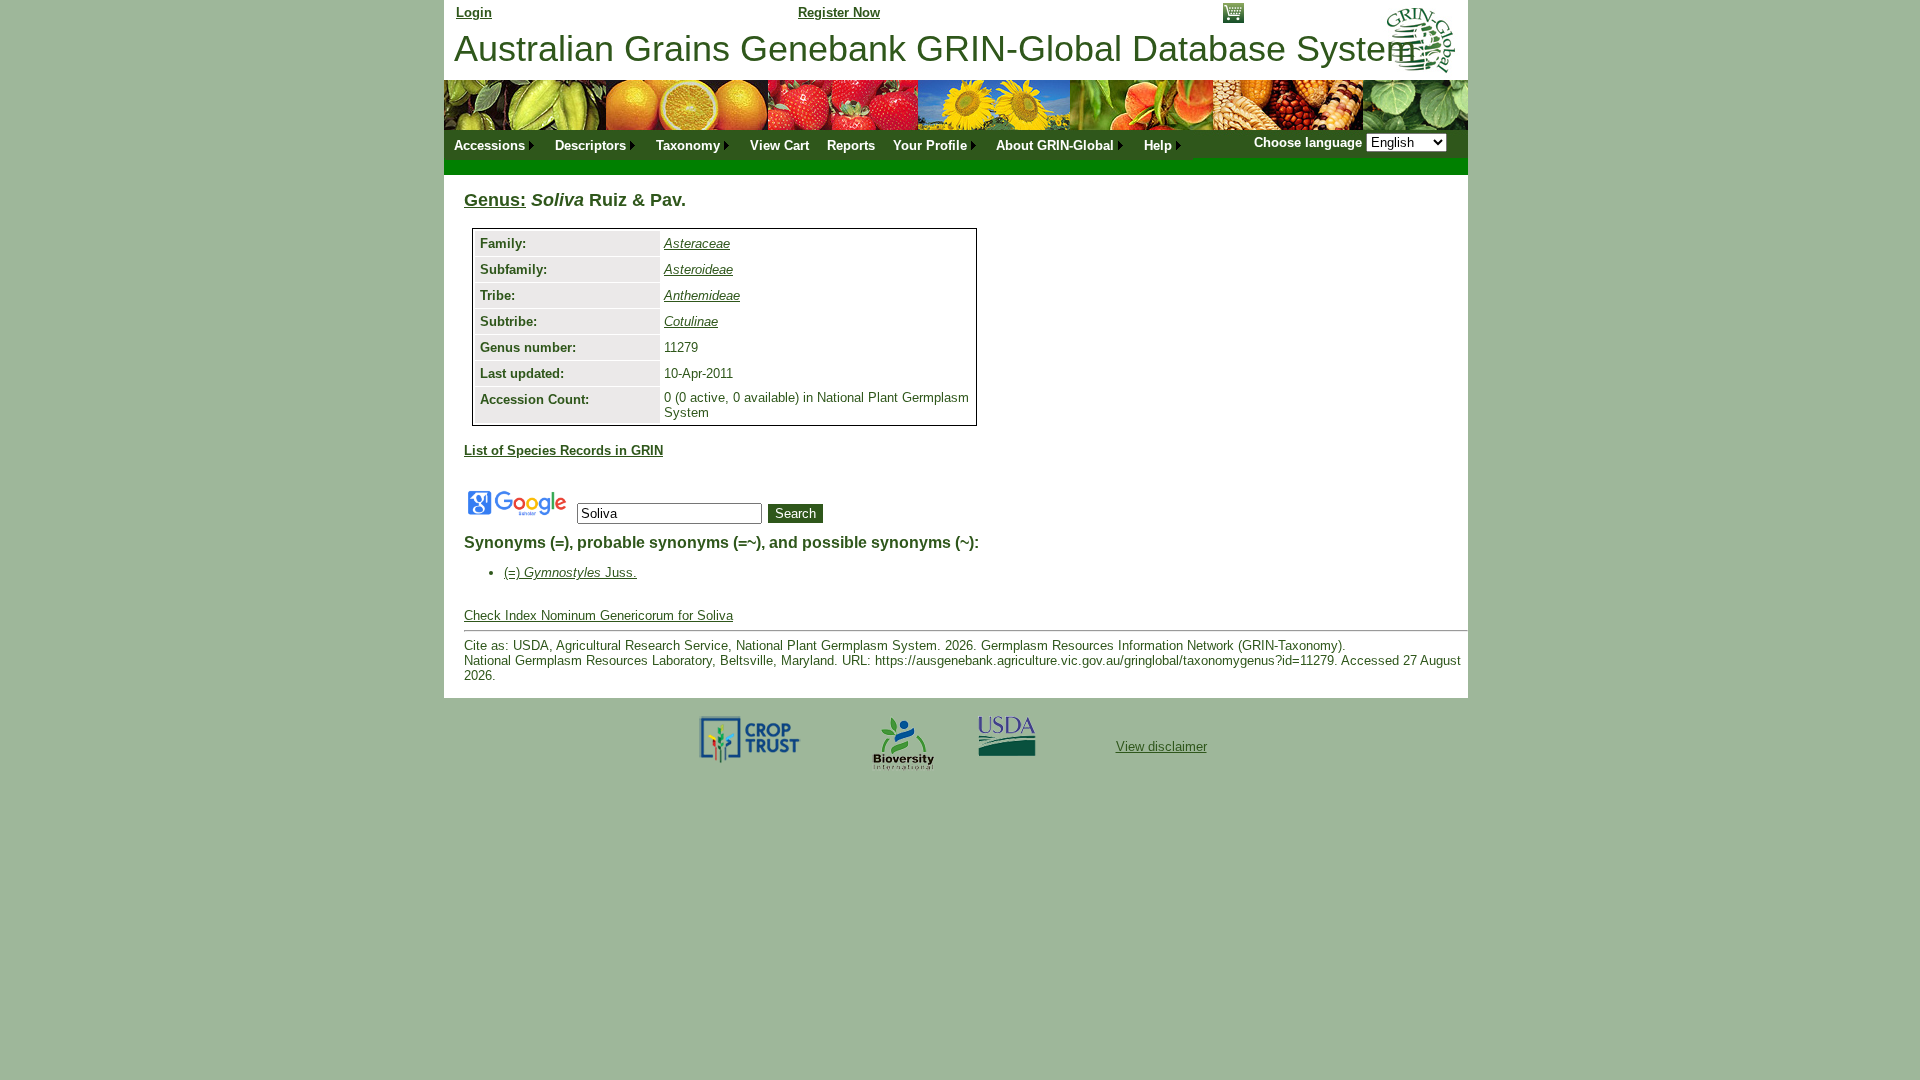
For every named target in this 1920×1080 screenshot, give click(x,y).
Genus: (495, 200)
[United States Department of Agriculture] (1007, 751)
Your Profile (930, 145)
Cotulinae (691, 321)
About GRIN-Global (1055, 145)
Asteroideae (698, 269)
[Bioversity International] (903, 771)
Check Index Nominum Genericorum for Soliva (598, 615)
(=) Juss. (570, 572)
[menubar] (819, 145)
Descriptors (590, 145)
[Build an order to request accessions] (1233, 18)
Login (474, 12)
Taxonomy (688, 145)
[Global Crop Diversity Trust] (750, 761)
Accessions (489, 145)
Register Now (839, 12)
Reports (851, 145)
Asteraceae (697, 243)
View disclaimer (1161, 746)
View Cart (779, 145)
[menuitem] (495, 145)
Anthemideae (702, 295)
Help (1158, 145)
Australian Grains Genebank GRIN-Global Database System (935, 48)
